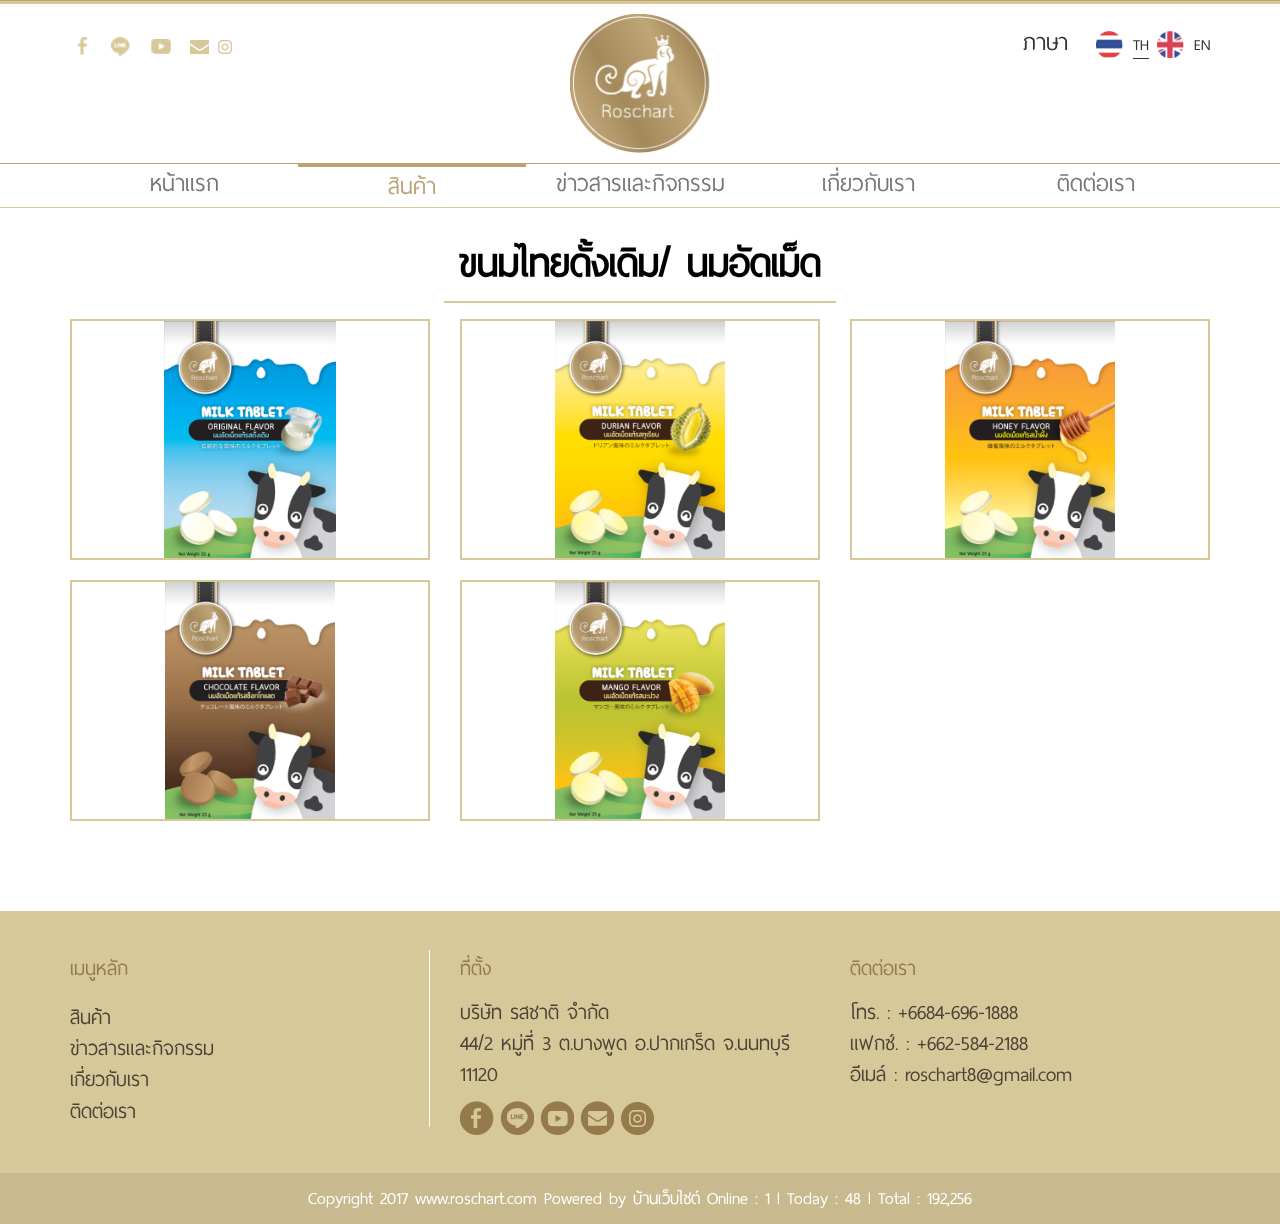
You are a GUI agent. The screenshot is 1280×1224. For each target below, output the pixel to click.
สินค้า (90, 1017)
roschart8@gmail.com (988, 1074)
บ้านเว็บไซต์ (666, 1198)
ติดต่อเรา (1096, 183)
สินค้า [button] (412, 186)
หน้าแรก (221, 183)
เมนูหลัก (99, 968)
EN (1202, 45)
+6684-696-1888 (958, 1012)
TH (1141, 45)
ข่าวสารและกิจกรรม (640, 183)
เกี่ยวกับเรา (868, 183)
